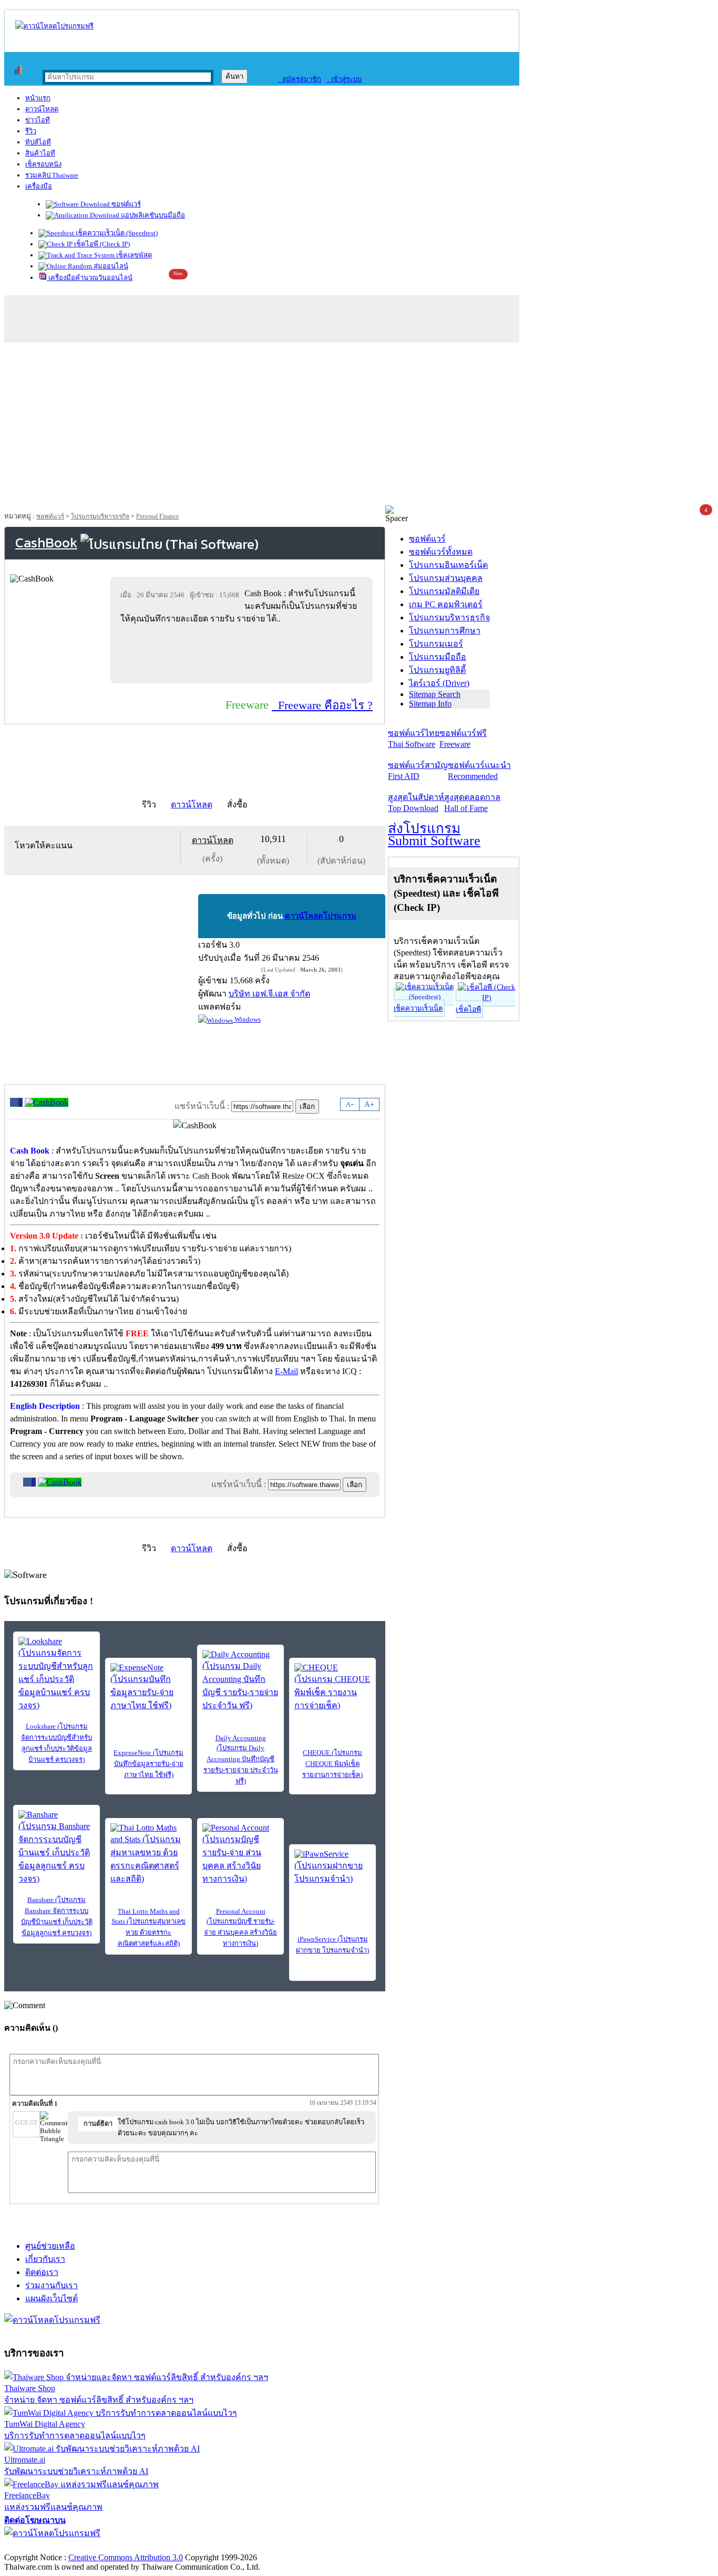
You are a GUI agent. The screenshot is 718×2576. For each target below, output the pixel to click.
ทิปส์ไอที (38, 142)
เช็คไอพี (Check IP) (101, 244)
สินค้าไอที (40, 153)
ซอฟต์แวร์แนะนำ (479, 771)
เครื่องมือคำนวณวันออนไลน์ (90, 278)
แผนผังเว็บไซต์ (52, 2298)
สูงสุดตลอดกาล (472, 803)
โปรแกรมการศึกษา (445, 631)
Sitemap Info (430, 704)
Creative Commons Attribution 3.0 (126, 2557)
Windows (247, 1019)
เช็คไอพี (468, 1009)
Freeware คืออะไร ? (322, 705)
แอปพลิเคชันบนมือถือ (152, 215)
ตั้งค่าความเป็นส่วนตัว (44, 2546)
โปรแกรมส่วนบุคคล (446, 578)
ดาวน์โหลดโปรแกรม (321, 916)
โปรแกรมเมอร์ (436, 644)
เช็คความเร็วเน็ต (418, 1008)
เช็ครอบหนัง (43, 164)
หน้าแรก (38, 98)
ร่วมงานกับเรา (52, 2285)
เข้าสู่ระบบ (344, 79)
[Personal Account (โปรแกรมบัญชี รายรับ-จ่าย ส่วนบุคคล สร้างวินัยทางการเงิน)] (240, 1854)
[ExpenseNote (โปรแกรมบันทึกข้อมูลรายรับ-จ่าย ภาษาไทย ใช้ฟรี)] (148, 1687)
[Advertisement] (359, 427)
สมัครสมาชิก (299, 79)
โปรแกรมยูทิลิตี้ (437, 670)
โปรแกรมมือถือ (438, 657)
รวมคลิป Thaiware (52, 175)
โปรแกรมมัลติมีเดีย (444, 591)
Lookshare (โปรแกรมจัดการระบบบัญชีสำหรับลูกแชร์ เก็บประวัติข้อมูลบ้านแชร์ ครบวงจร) (57, 1743)
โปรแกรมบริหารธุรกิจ (100, 516)
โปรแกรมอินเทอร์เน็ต (448, 565)
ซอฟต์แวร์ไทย (414, 739)
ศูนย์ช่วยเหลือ (50, 2246)
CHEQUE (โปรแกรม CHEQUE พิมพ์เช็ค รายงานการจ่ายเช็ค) (332, 1764)
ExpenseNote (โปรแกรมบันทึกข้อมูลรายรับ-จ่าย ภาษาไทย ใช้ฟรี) (148, 1764)
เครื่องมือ (39, 186)
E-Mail (286, 1371)
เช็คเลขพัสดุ (133, 255)
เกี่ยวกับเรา (45, 2259)
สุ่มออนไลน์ (110, 266)
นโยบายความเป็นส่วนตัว (139, 2546)
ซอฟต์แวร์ (125, 204)
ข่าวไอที (38, 120)
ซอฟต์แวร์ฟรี (463, 739)
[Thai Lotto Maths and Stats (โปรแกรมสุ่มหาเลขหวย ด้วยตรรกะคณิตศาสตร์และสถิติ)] (148, 1854)
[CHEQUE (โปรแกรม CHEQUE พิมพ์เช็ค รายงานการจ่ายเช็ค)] (332, 1687)
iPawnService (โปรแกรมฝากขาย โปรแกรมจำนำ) (332, 1945)
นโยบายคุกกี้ (217, 2546)
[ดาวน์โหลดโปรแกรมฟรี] (54, 26)
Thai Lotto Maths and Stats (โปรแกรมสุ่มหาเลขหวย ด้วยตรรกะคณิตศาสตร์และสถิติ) (148, 1927)
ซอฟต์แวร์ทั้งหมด (441, 552)
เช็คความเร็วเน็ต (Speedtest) (116, 233)
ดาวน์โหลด (42, 109)
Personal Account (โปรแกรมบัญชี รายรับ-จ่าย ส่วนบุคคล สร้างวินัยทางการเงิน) (240, 1927)
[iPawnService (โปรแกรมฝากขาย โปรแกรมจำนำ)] (332, 1867)
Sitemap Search (435, 694)
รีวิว (31, 131)
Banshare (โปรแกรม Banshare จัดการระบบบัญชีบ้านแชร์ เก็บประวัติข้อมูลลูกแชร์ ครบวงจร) (57, 1916)
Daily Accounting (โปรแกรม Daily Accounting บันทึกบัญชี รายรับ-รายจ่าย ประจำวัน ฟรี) (241, 1759)
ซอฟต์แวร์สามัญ (418, 771)
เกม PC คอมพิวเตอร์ (446, 604)
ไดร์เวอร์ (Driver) (439, 683)
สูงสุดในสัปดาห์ (416, 803)
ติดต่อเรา (42, 2272)
